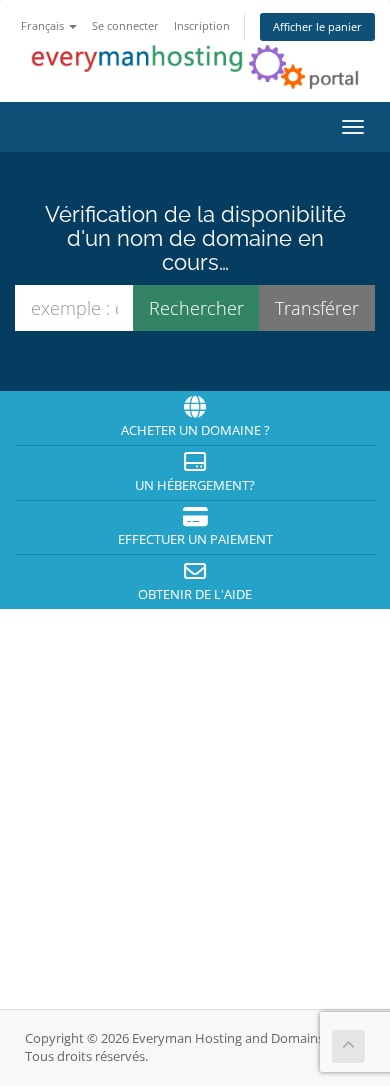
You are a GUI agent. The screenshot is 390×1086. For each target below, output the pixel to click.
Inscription (202, 25)
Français (44, 25)
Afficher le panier (317, 26)
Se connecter (125, 25)
